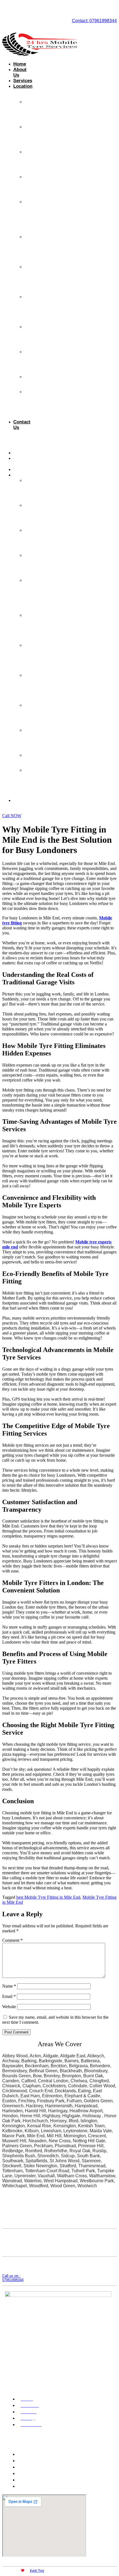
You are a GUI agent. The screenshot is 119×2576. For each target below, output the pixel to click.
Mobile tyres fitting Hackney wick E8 (32, 279)
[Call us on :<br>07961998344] (7, 2263)
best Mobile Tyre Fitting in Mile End (48, 1897)
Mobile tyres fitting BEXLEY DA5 (33, 112)
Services (23, 81)
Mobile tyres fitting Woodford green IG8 (33, 249)
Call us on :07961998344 (13, 2278)
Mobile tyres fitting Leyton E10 (31, 337)
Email (9, 1996)
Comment (12, 1940)
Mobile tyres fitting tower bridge (31, 162)
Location (23, 86)
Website (9, 2007)
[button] (6, 437)
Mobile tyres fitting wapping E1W (32, 362)
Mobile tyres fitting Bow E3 (31, 187)
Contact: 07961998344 (94, 21)
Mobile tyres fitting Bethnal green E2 (31, 309)
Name (9, 1986)
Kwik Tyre (37, 2571)
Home (20, 64)
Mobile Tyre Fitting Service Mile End (31, 404)
